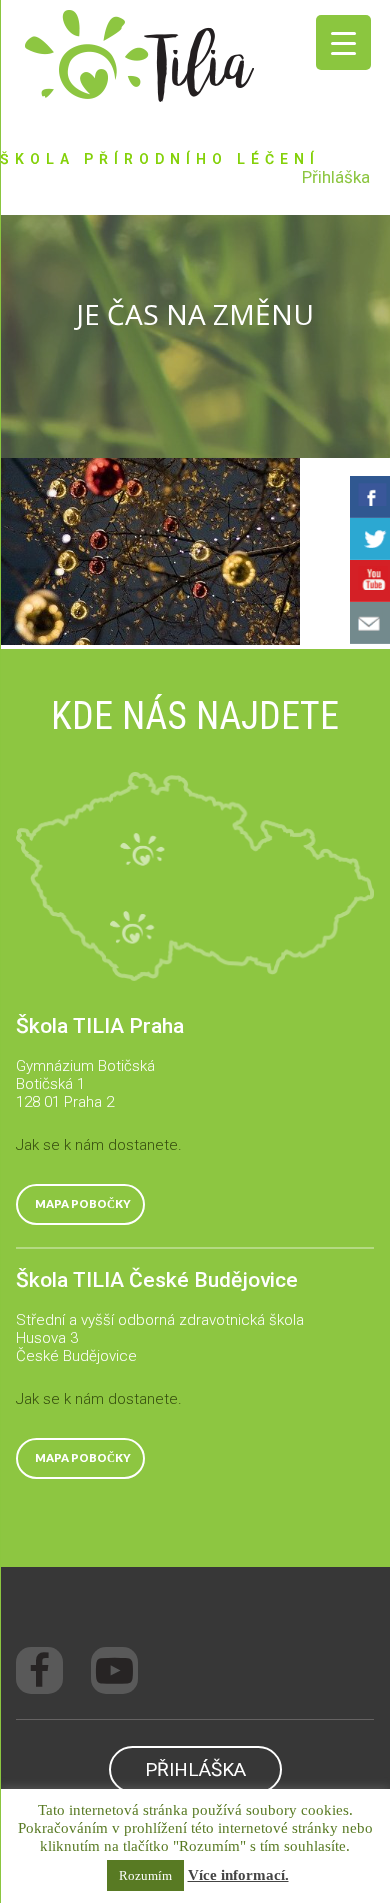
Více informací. (238, 1875)
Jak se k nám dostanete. (99, 1145)
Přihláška (336, 177)
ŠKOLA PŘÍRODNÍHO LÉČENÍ (160, 159)
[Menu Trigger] (343, 42)
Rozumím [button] (145, 1875)
